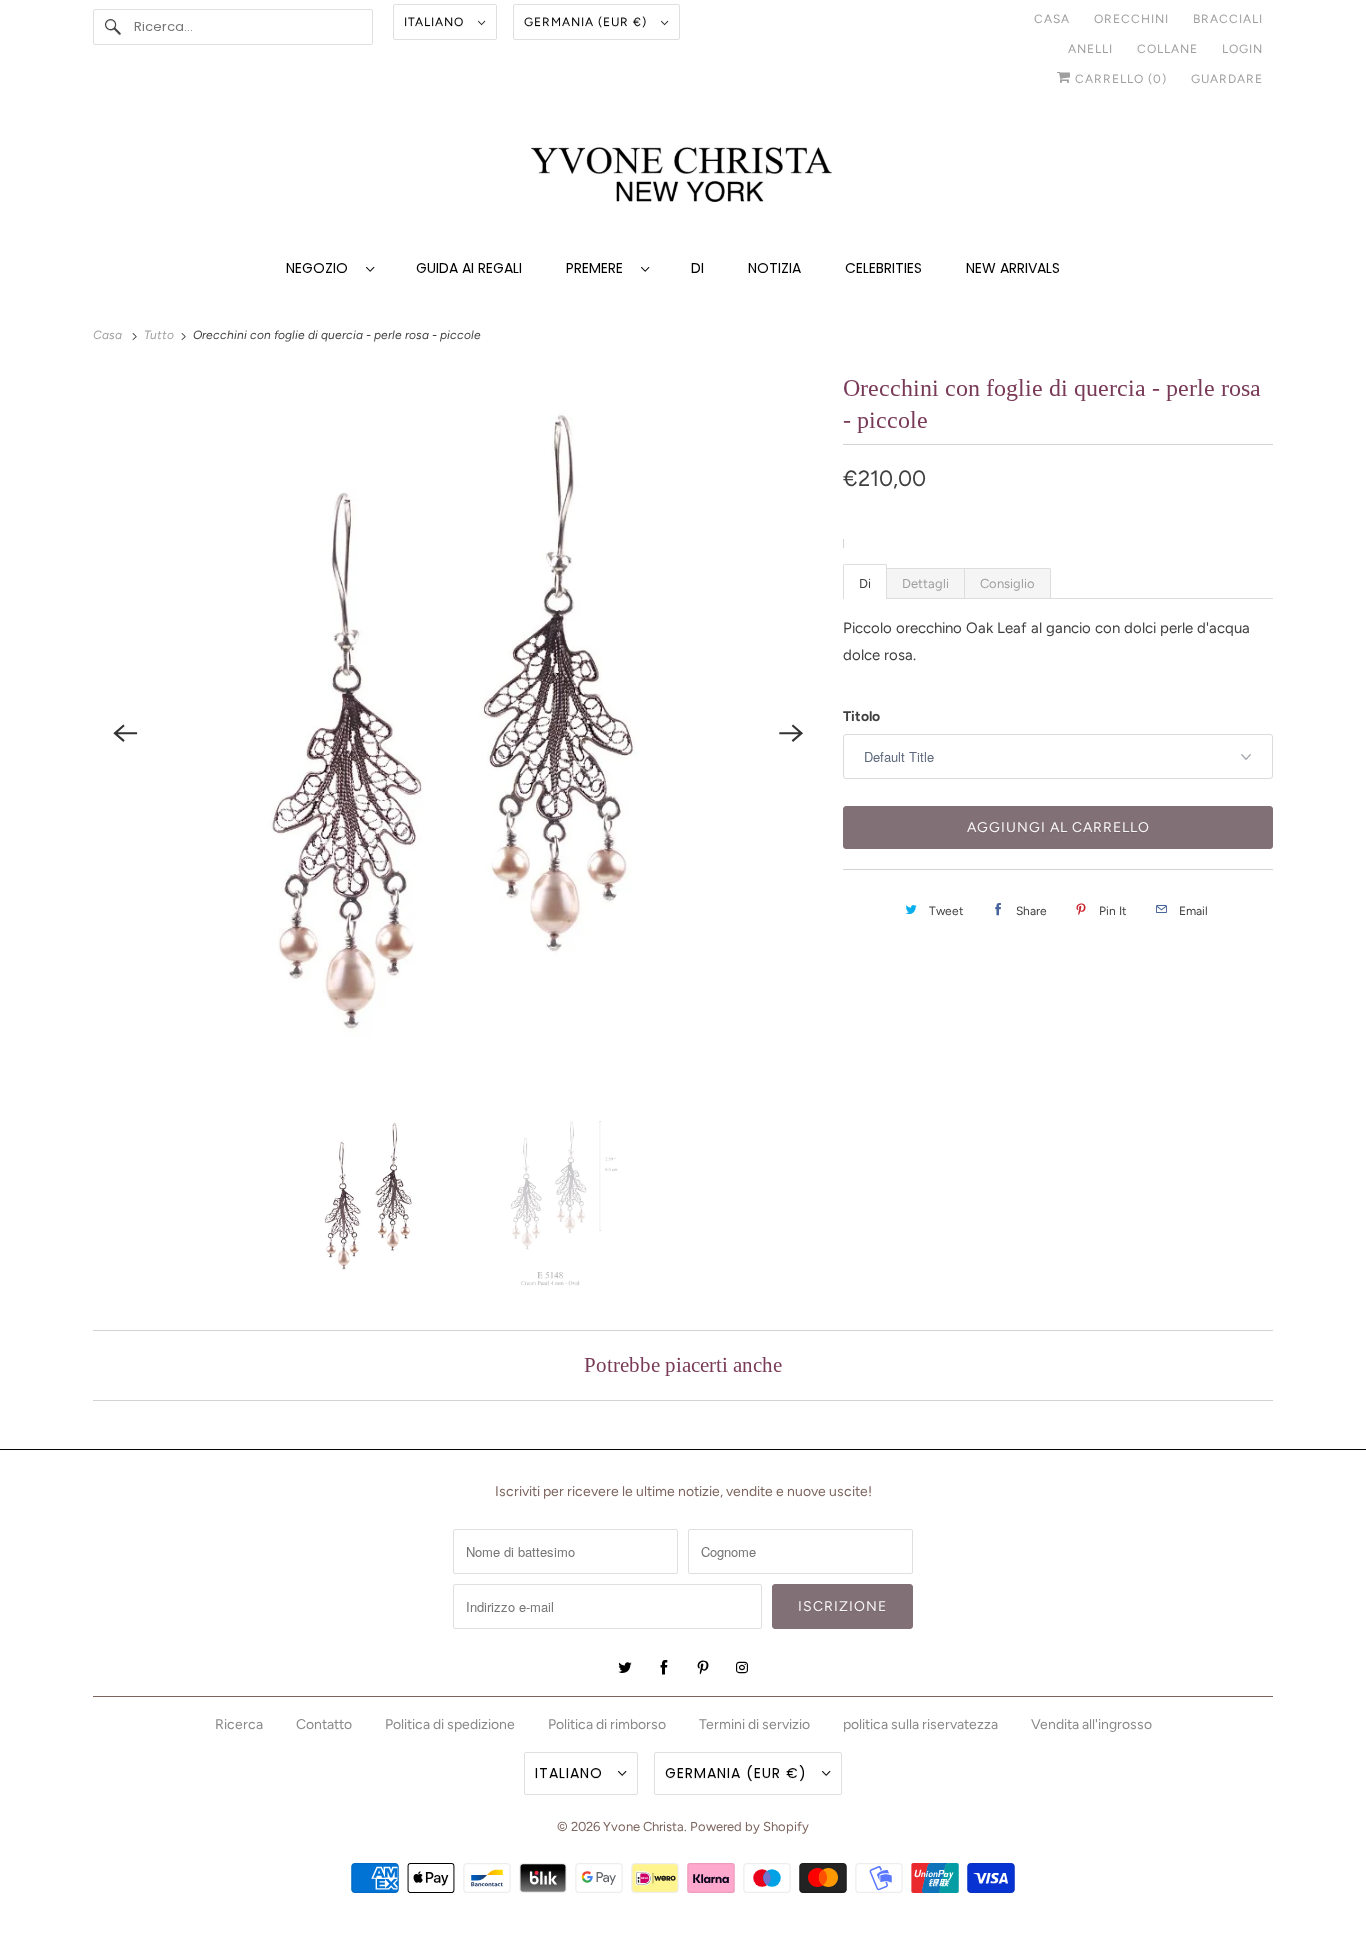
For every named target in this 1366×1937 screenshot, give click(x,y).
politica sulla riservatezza (920, 1724)
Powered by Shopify (749, 1826)
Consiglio (1007, 583)
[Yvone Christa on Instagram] (742, 1668)
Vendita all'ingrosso (1091, 1724)
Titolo (861, 716)
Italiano (436, 22)
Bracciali (1228, 19)
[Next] (791, 733)
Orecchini (1131, 19)
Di (697, 268)
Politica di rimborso (607, 1724)
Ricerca (239, 1724)
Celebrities (883, 268)
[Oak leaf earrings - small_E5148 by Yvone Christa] (458, 732)
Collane (1167, 49)
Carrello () (1119, 79)
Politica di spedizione (450, 1724)
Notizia (774, 268)
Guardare (1227, 79)
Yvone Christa (643, 1826)
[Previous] (125, 733)
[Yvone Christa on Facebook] (664, 1668)
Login (1242, 49)
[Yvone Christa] (683, 176)
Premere (598, 268)
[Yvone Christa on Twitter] (625, 1668)
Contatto (324, 1724)
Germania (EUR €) (587, 22)
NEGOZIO (321, 268)
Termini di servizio (754, 1724)
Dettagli (925, 583)
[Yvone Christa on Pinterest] (703, 1668)
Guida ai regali (469, 268)
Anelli (1090, 49)
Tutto (160, 335)
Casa (1052, 19)
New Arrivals (1013, 268)
